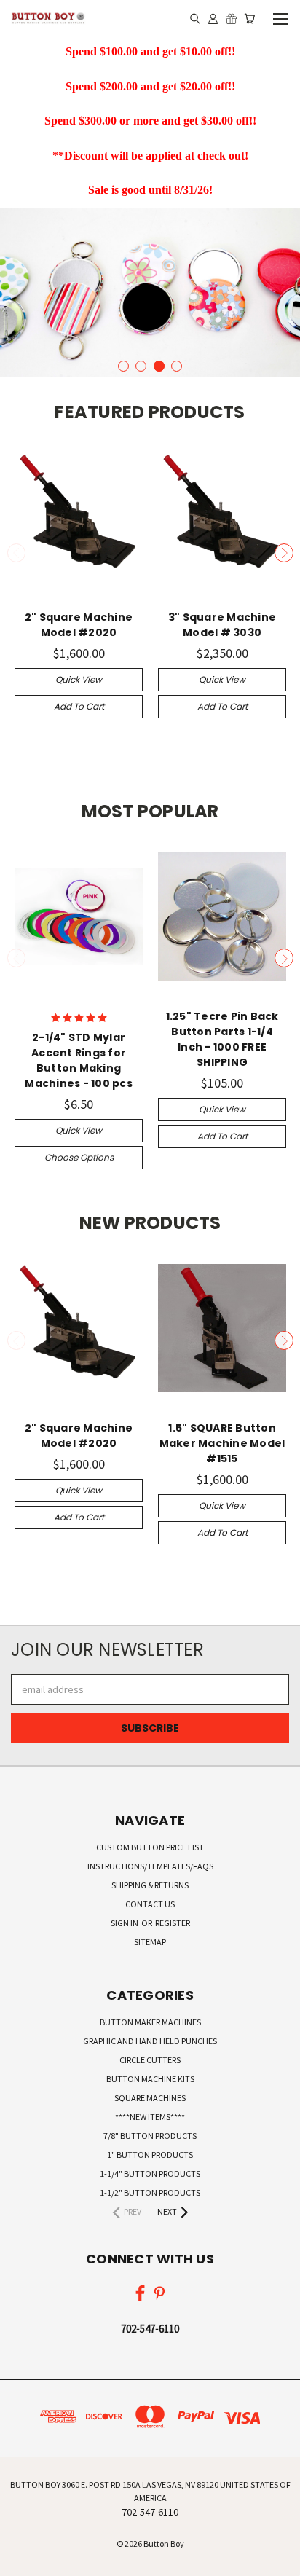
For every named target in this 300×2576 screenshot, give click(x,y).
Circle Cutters (150, 2060)
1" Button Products (150, 2155)
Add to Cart (79, 706)
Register (173, 1923)
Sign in (125, 1923)
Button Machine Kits (150, 2079)
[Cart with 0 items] (249, 18)
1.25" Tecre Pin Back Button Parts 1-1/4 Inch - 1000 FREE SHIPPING (222, 1039)
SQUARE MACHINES (150, 2098)
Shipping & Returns (150, 1885)
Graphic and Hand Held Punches (150, 2041)
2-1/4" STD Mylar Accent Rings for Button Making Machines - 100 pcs (79, 1060)
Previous (17, 553)
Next (284, 553)
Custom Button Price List (150, 1847)
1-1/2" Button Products (150, 2192)
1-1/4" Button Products (150, 2173)
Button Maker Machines (150, 2022)
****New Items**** (150, 2117)
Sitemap (150, 1942)
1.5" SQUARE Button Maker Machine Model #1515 (222, 1443)
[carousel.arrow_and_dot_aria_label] (123, 366)
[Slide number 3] (150, 293)
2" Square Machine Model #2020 (79, 625)
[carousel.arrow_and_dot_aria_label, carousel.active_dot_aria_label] (159, 366)
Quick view (79, 679)
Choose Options (79, 1157)
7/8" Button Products (150, 2136)
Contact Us (150, 1904)
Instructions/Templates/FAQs (150, 1866)
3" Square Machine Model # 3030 (222, 625)
